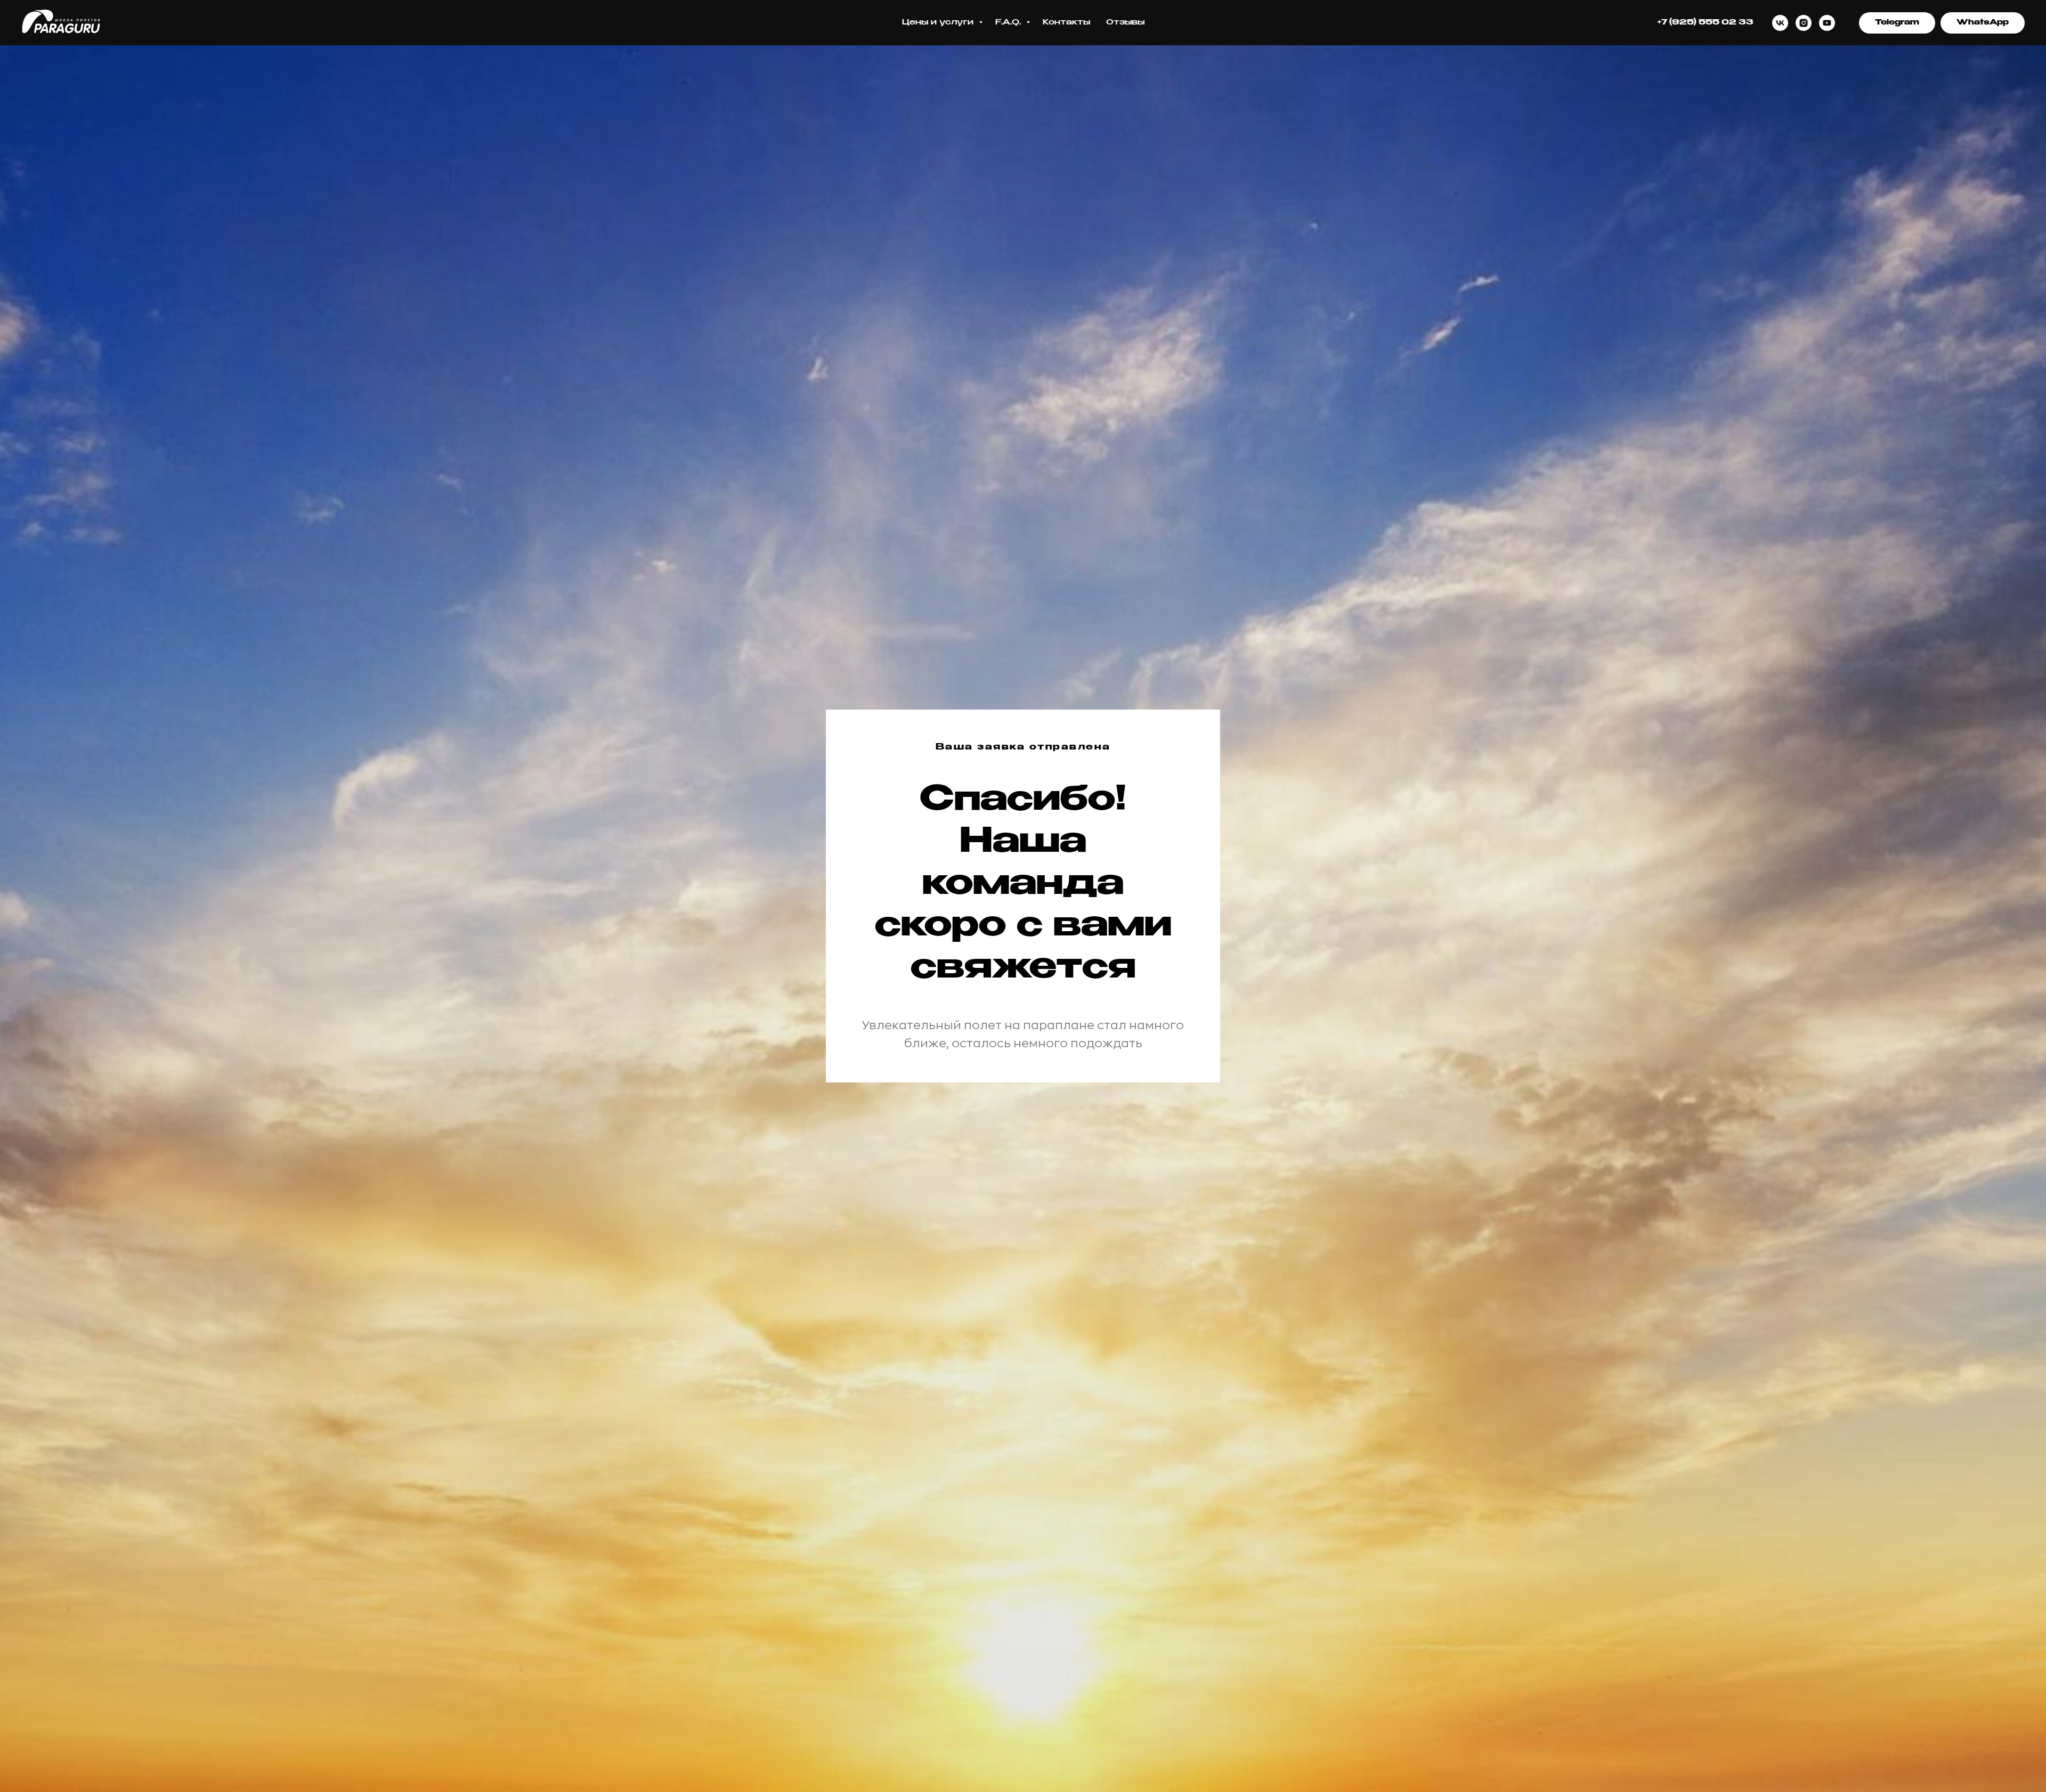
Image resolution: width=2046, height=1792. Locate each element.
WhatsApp (1983, 22)
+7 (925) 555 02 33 (1706, 22)
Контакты (1066, 22)
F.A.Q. (1009, 22)
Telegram (1897, 22)
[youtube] (1827, 23)
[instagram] (1804, 23)
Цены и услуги (939, 22)
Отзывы (1125, 22)
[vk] (1780, 23)
